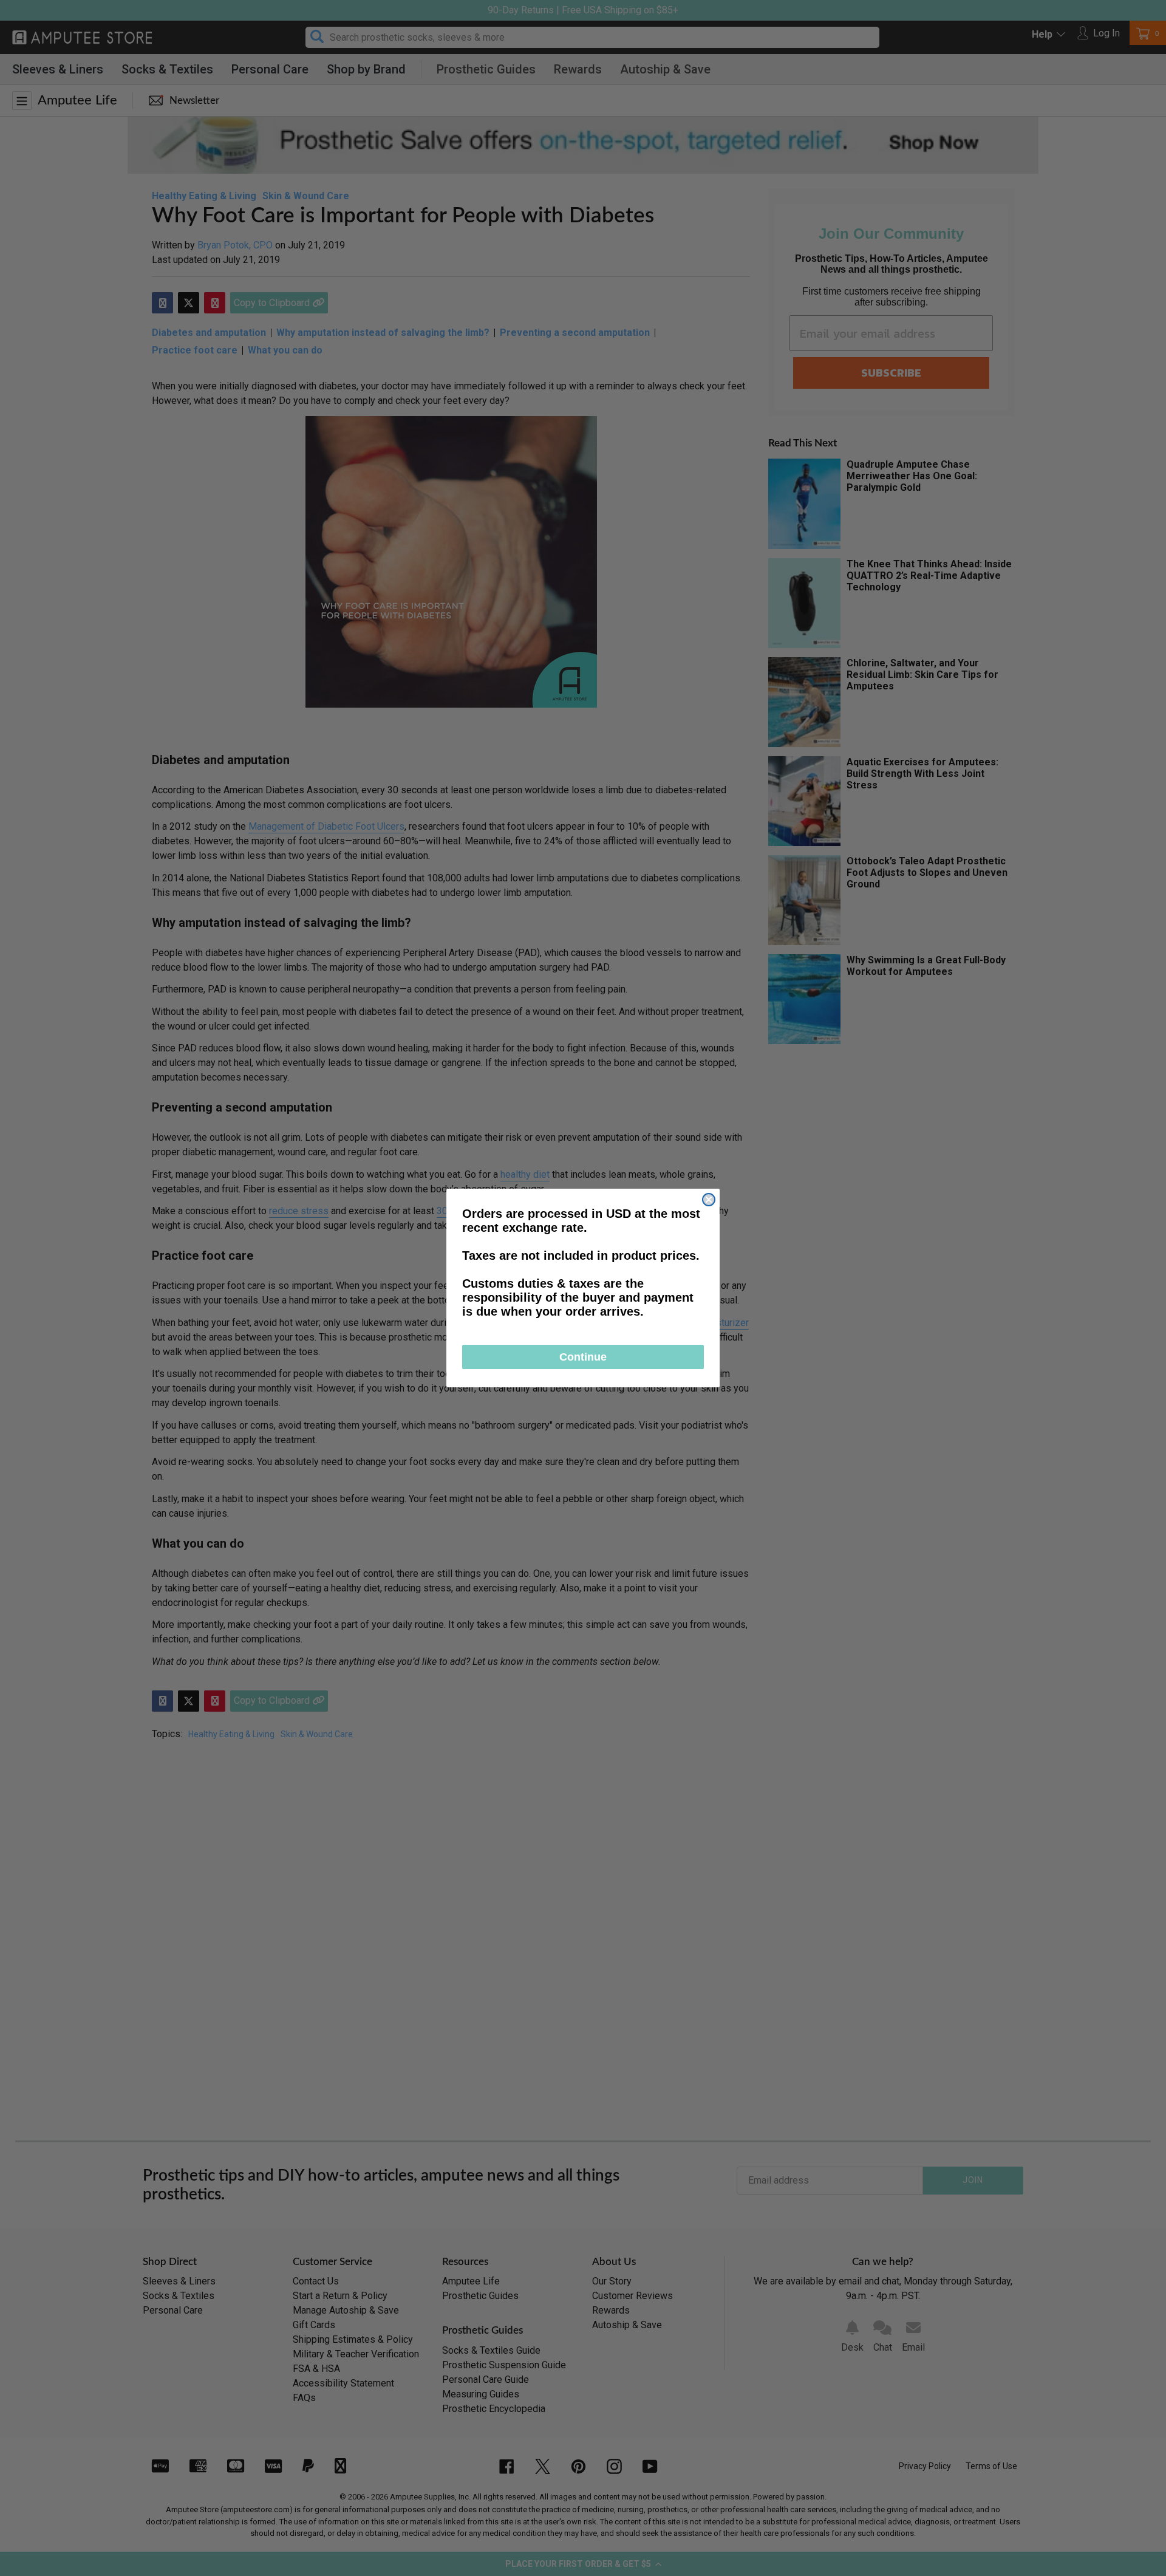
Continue (583, 1357)
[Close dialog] (709, 1200)
